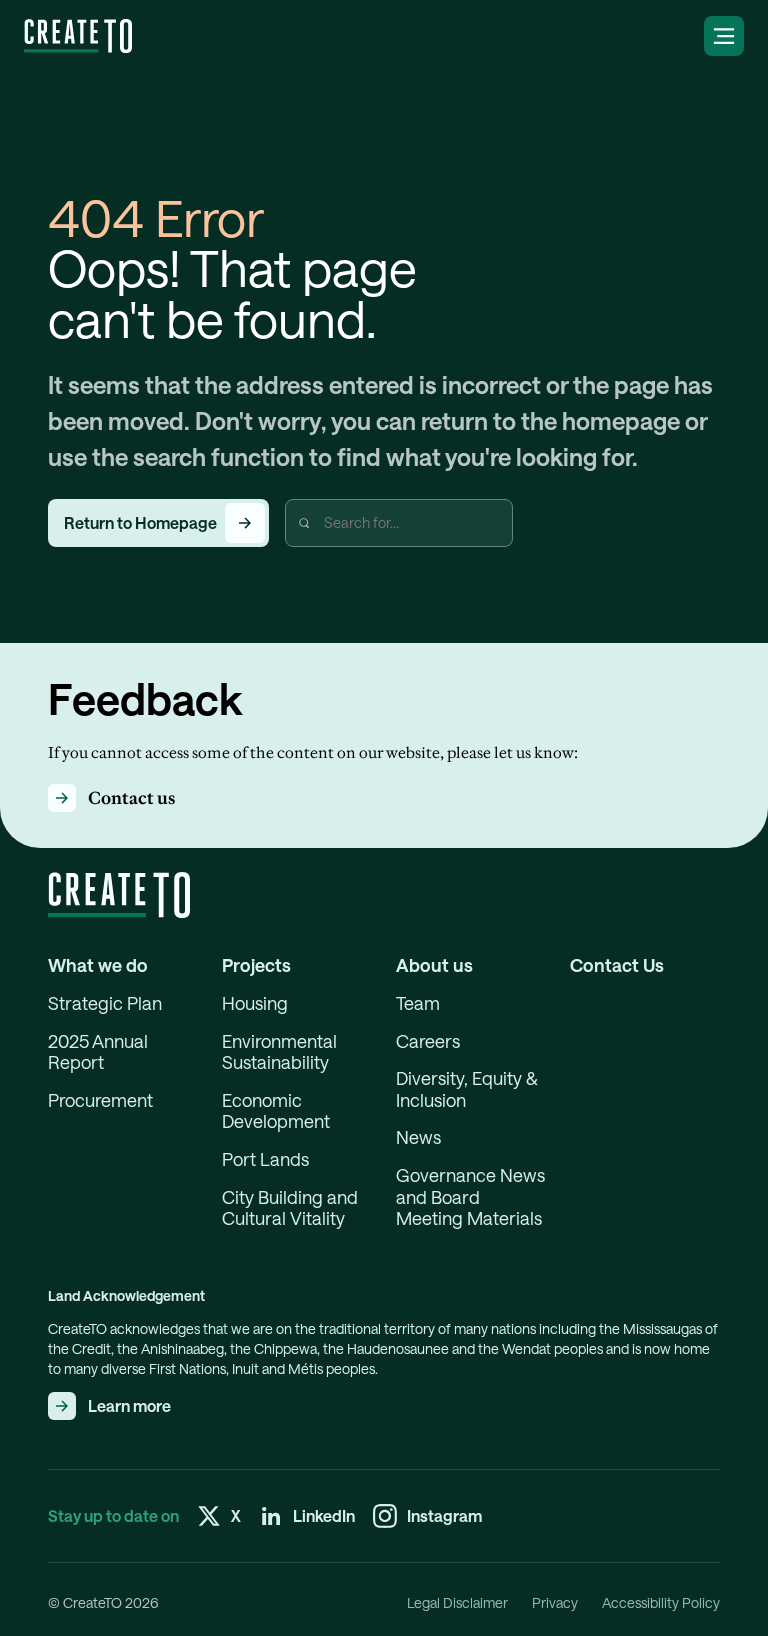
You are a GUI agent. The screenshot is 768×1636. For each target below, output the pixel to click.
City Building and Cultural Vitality (290, 1208)
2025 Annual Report (98, 1052)
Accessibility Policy (661, 1603)
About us (434, 965)
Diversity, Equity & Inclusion (467, 1089)
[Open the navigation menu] (724, 36)
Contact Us (617, 965)
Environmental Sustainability (279, 1052)
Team (418, 1003)
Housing (255, 1003)
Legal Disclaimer (457, 1603)
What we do (98, 965)
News (418, 1137)
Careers (428, 1041)
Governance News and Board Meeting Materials (470, 1197)
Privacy (555, 1603)
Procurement (100, 1100)
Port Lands (265, 1159)
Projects (256, 965)
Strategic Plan (105, 1003)
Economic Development (276, 1111)
